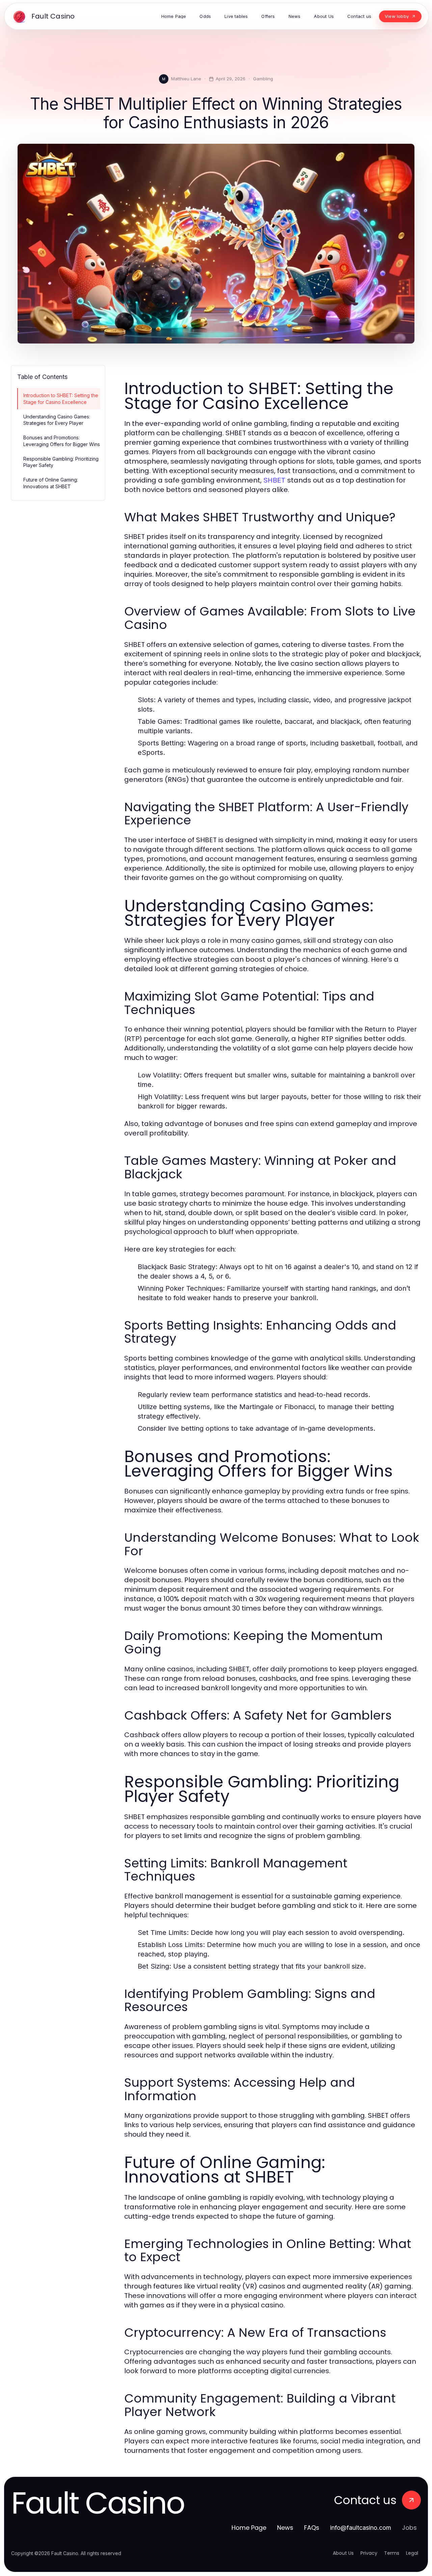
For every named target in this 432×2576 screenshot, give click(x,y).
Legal (412, 2553)
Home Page (249, 2528)
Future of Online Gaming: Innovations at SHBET (51, 483)
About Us (343, 2553)
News (285, 2528)
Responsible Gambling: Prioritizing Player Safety (61, 462)
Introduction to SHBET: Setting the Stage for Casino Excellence (61, 399)
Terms (392, 2553)
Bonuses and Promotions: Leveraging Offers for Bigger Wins (62, 441)
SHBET (274, 480)
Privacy (369, 2553)
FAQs (312, 2528)
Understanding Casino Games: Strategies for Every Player (57, 420)
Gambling (263, 79)
